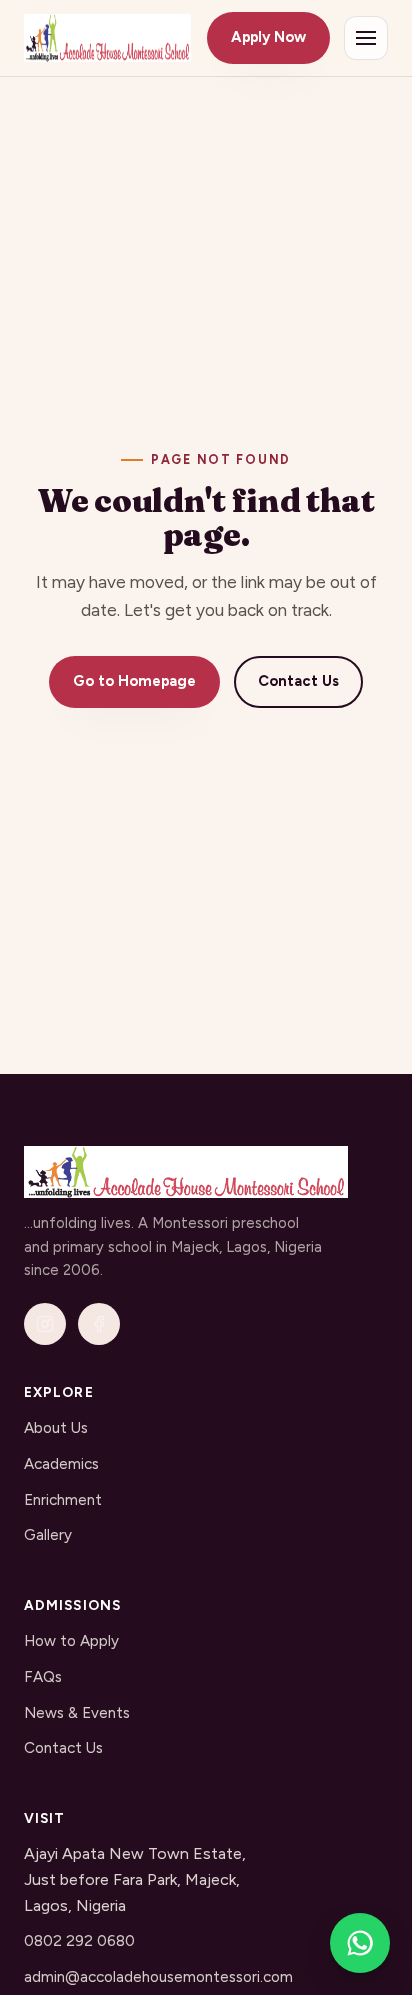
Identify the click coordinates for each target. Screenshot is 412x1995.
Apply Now (268, 37)
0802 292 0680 (79, 1941)
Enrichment (63, 1500)
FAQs (43, 1677)
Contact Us (298, 681)
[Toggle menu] (366, 38)
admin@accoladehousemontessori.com (158, 1977)
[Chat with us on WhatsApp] (360, 1943)
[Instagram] (45, 1324)
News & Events (77, 1713)
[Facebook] (99, 1324)
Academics (61, 1464)
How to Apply (71, 1641)
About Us (56, 1428)
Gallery (48, 1535)
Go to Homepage (134, 681)
